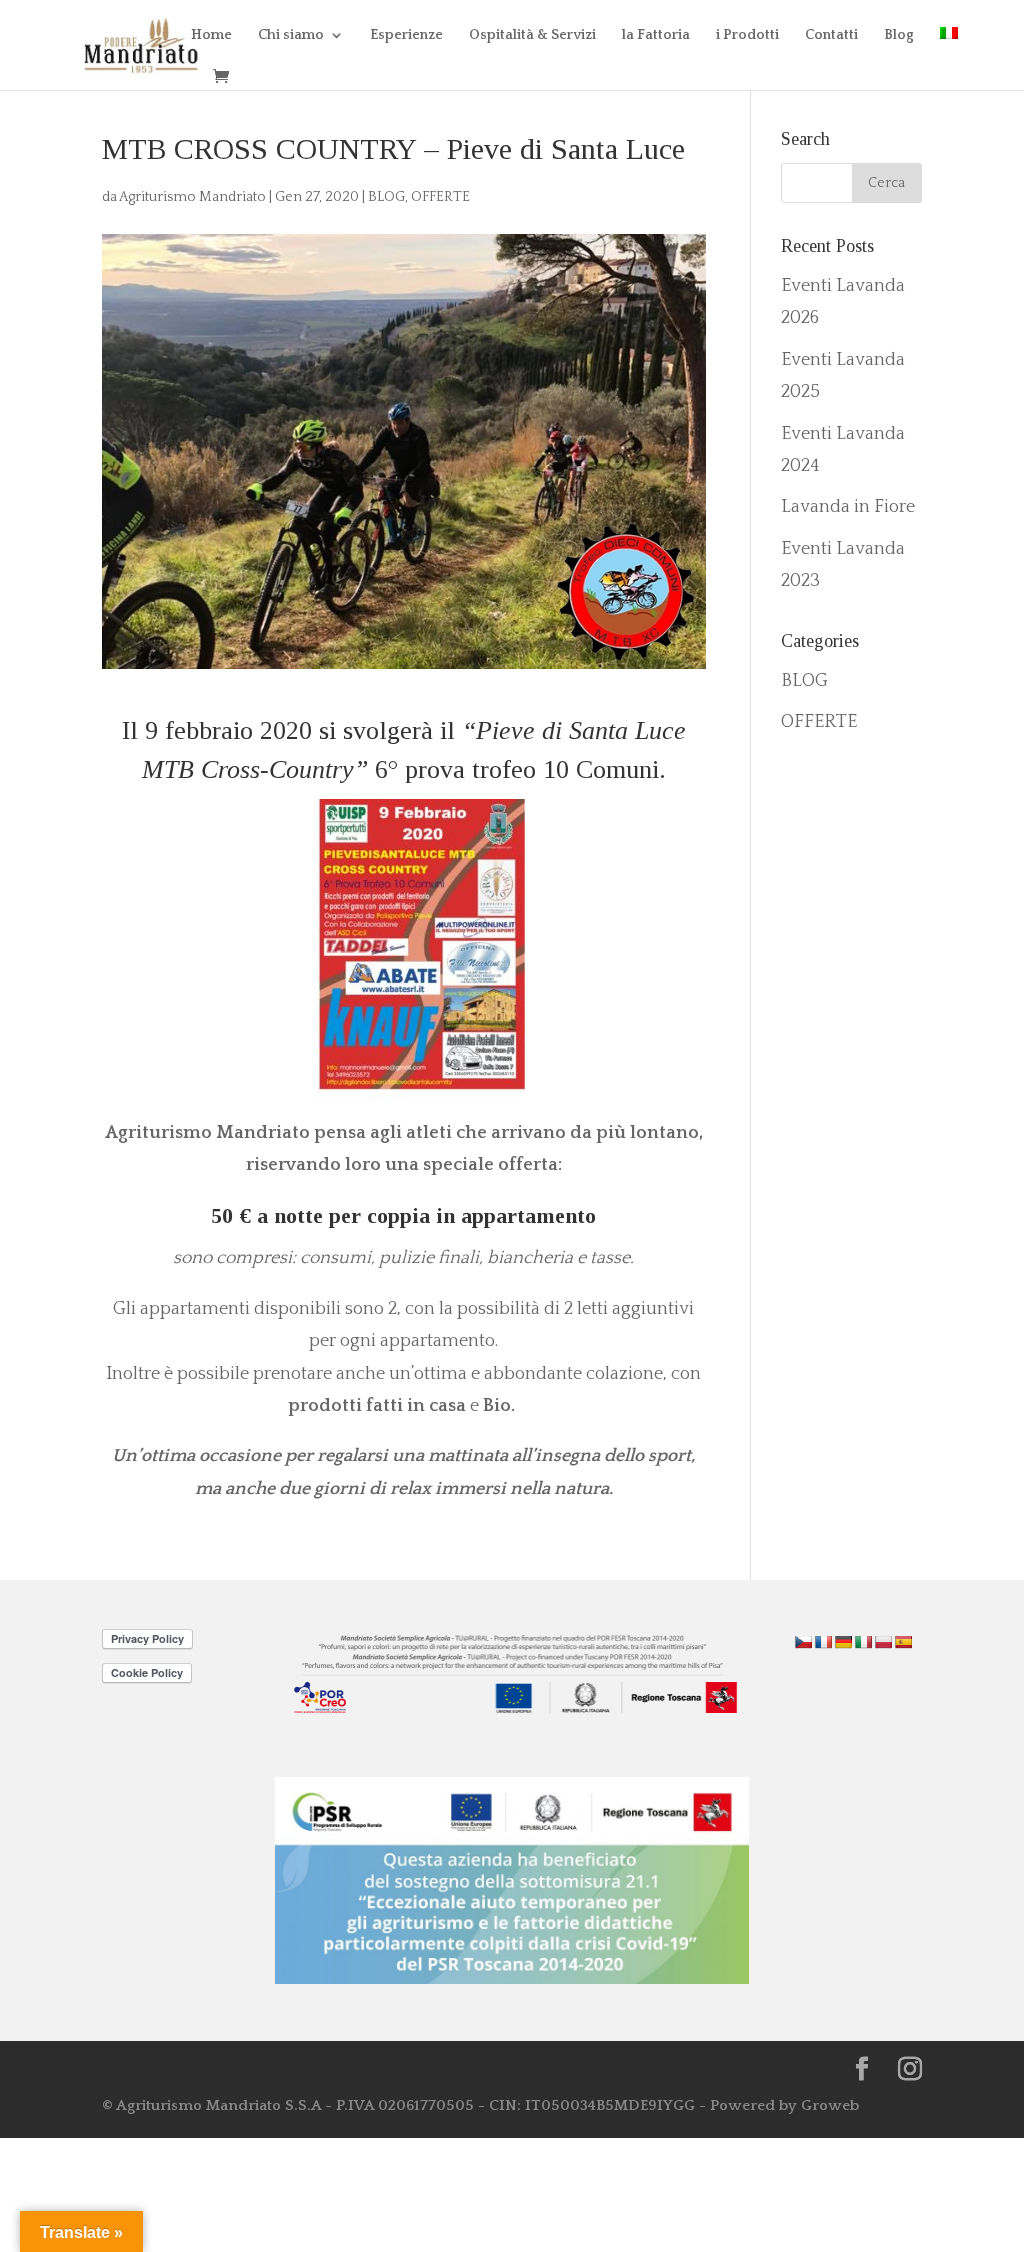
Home (211, 35)
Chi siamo (291, 35)
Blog (899, 35)
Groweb (830, 2105)
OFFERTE (440, 197)
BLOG (386, 197)
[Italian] (863, 1642)
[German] (843, 1642)
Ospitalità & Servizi (532, 35)
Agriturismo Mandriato (192, 197)
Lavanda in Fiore (848, 507)
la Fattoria (656, 35)
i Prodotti (747, 35)
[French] (823, 1642)
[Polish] (883, 1642)
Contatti (831, 35)
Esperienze (406, 35)
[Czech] (803, 1642)
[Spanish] (903, 1642)
